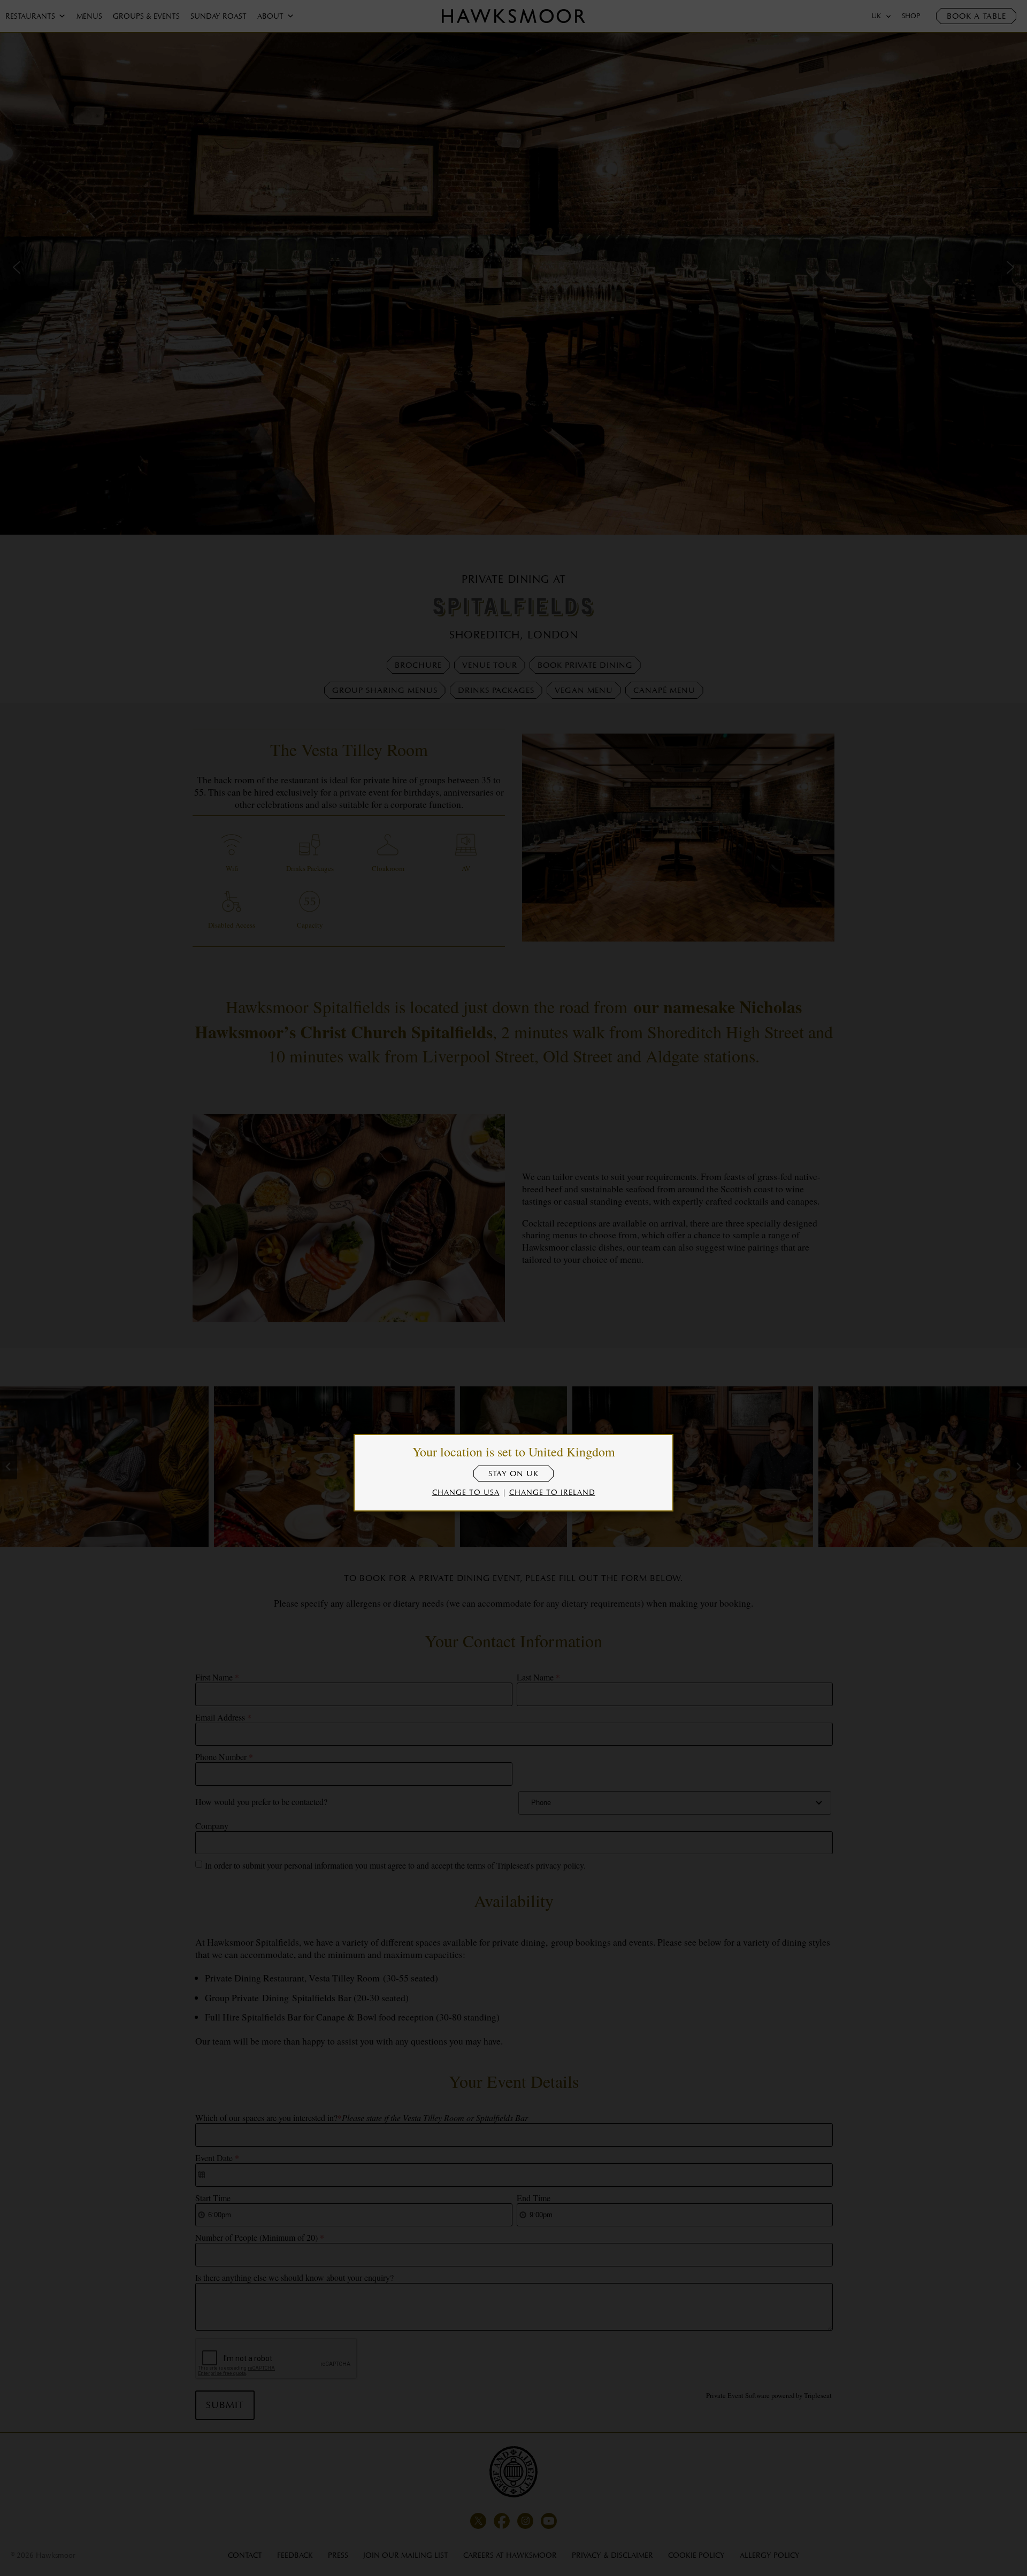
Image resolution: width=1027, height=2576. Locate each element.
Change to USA (466, 1492)
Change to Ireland (552, 1492)
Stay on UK (513, 1474)
